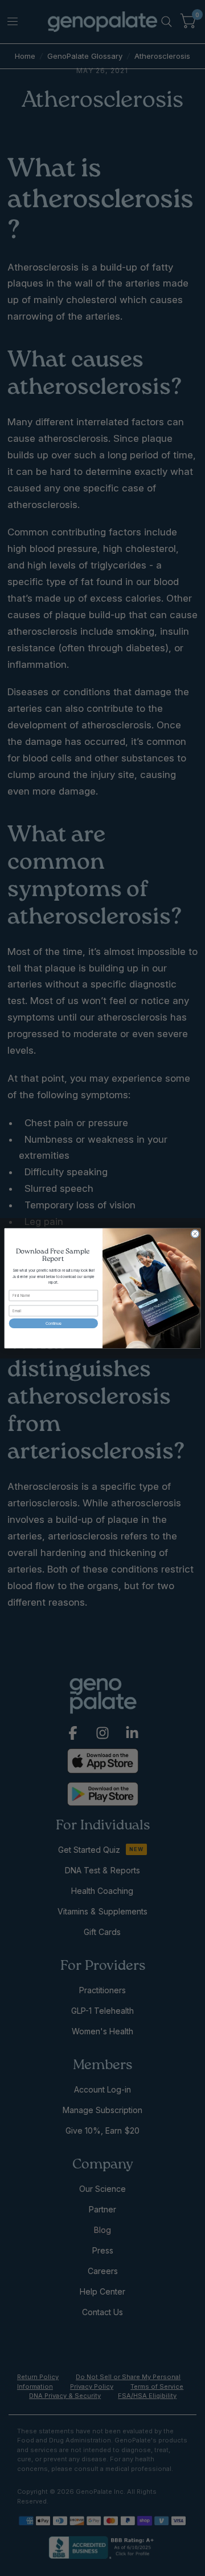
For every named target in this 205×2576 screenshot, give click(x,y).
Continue (54, 1323)
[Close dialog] (195, 1233)
